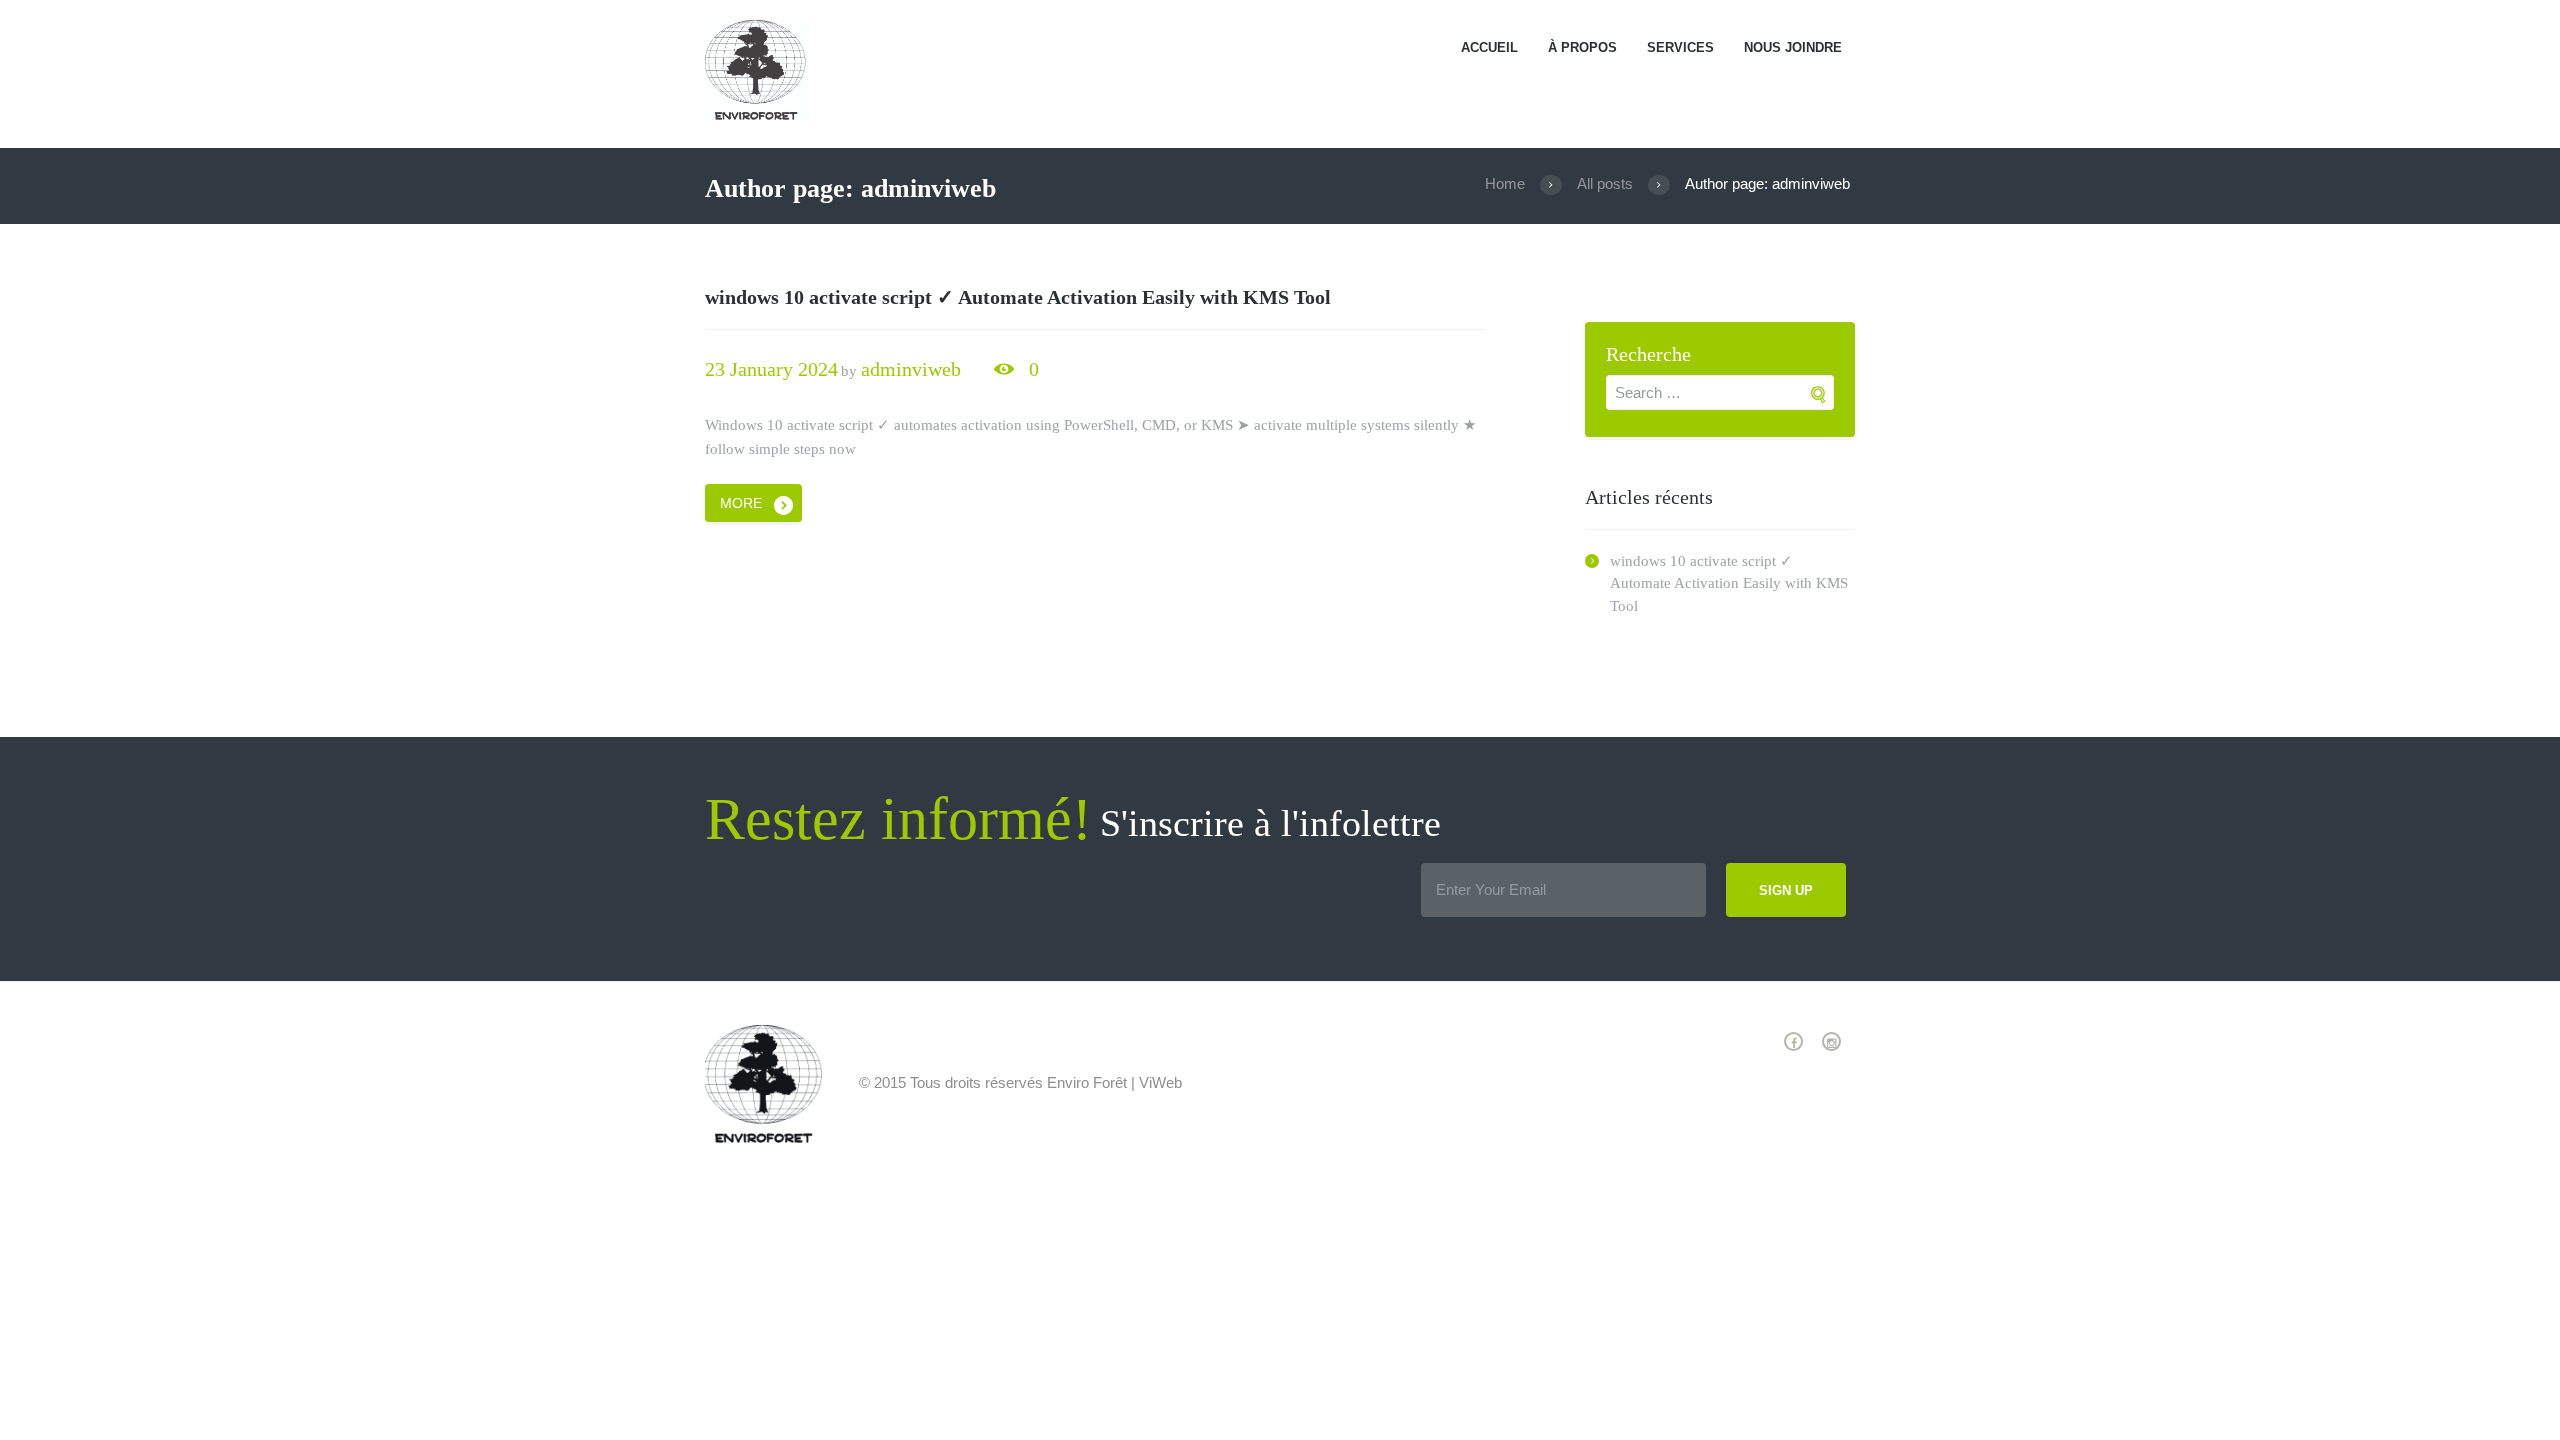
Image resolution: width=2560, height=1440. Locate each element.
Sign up (1786, 890)
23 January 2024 (771, 369)
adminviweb (911, 369)
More (741, 503)
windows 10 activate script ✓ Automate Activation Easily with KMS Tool (1018, 297)
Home (1505, 183)
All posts (1605, 183)
